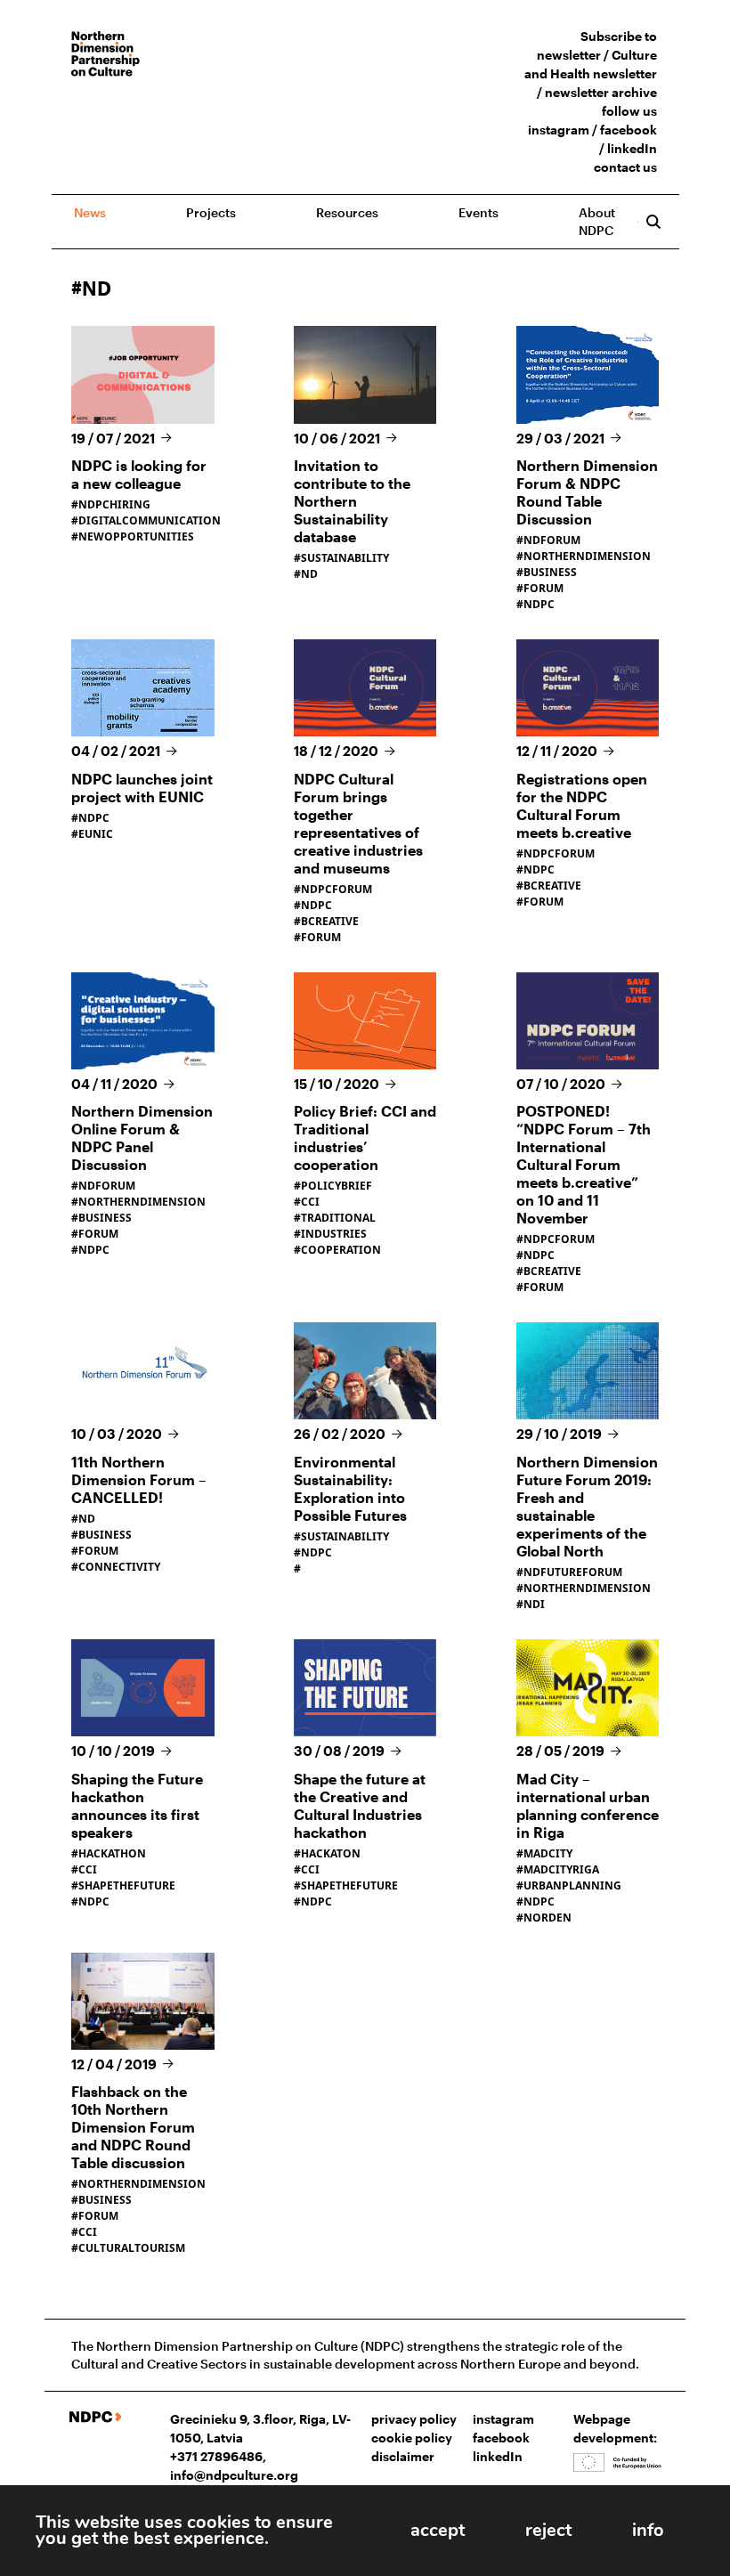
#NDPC (313, 905)
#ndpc (535, 604)
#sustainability (341, 558)
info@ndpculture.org (234, 2475)
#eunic (92, 834)
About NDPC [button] (597, 221)
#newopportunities (133, 536)
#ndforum (548, 540)
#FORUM (317, 937)
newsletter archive (601, 92)
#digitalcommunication (146, 520)
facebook (629, 130)
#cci (307, 1202)
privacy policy (414, 2419)
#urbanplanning (569, 1885)
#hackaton (327, 1853)
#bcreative (549, 1271)
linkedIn (632, 148)
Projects (211, 212)
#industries (330, 1234)
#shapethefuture (123, 1885)
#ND (306, 574)
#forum (540, 588)
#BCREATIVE (326, 921)
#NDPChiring (111, 504)
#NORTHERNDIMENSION (138, 1202)
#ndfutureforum (569, 1572)
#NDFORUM (103, 1186)
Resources (347, 212)
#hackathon (109, 1853)
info (648, 2530)
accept (438, 2530)
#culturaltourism (128, 2248)
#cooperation (337, 1250)
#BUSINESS (101, 1218)
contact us (625, 167)
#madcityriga (558, 1869)
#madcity (544, 1853)
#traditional (335, 1218)
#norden (544, 1918)
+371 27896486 (216, 2456)
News (90, 212)
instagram (559, 130)
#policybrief (333, 1186)
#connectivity (116, 1567)
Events (479, 212)
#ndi (531, 1604)
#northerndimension (584, 556)
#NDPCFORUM (333, 889)
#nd (83, 1519)
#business (547, 572)
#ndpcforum (556, 1239)
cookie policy (412, 2438)
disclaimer (403, 2456)
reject (548, 2530)
